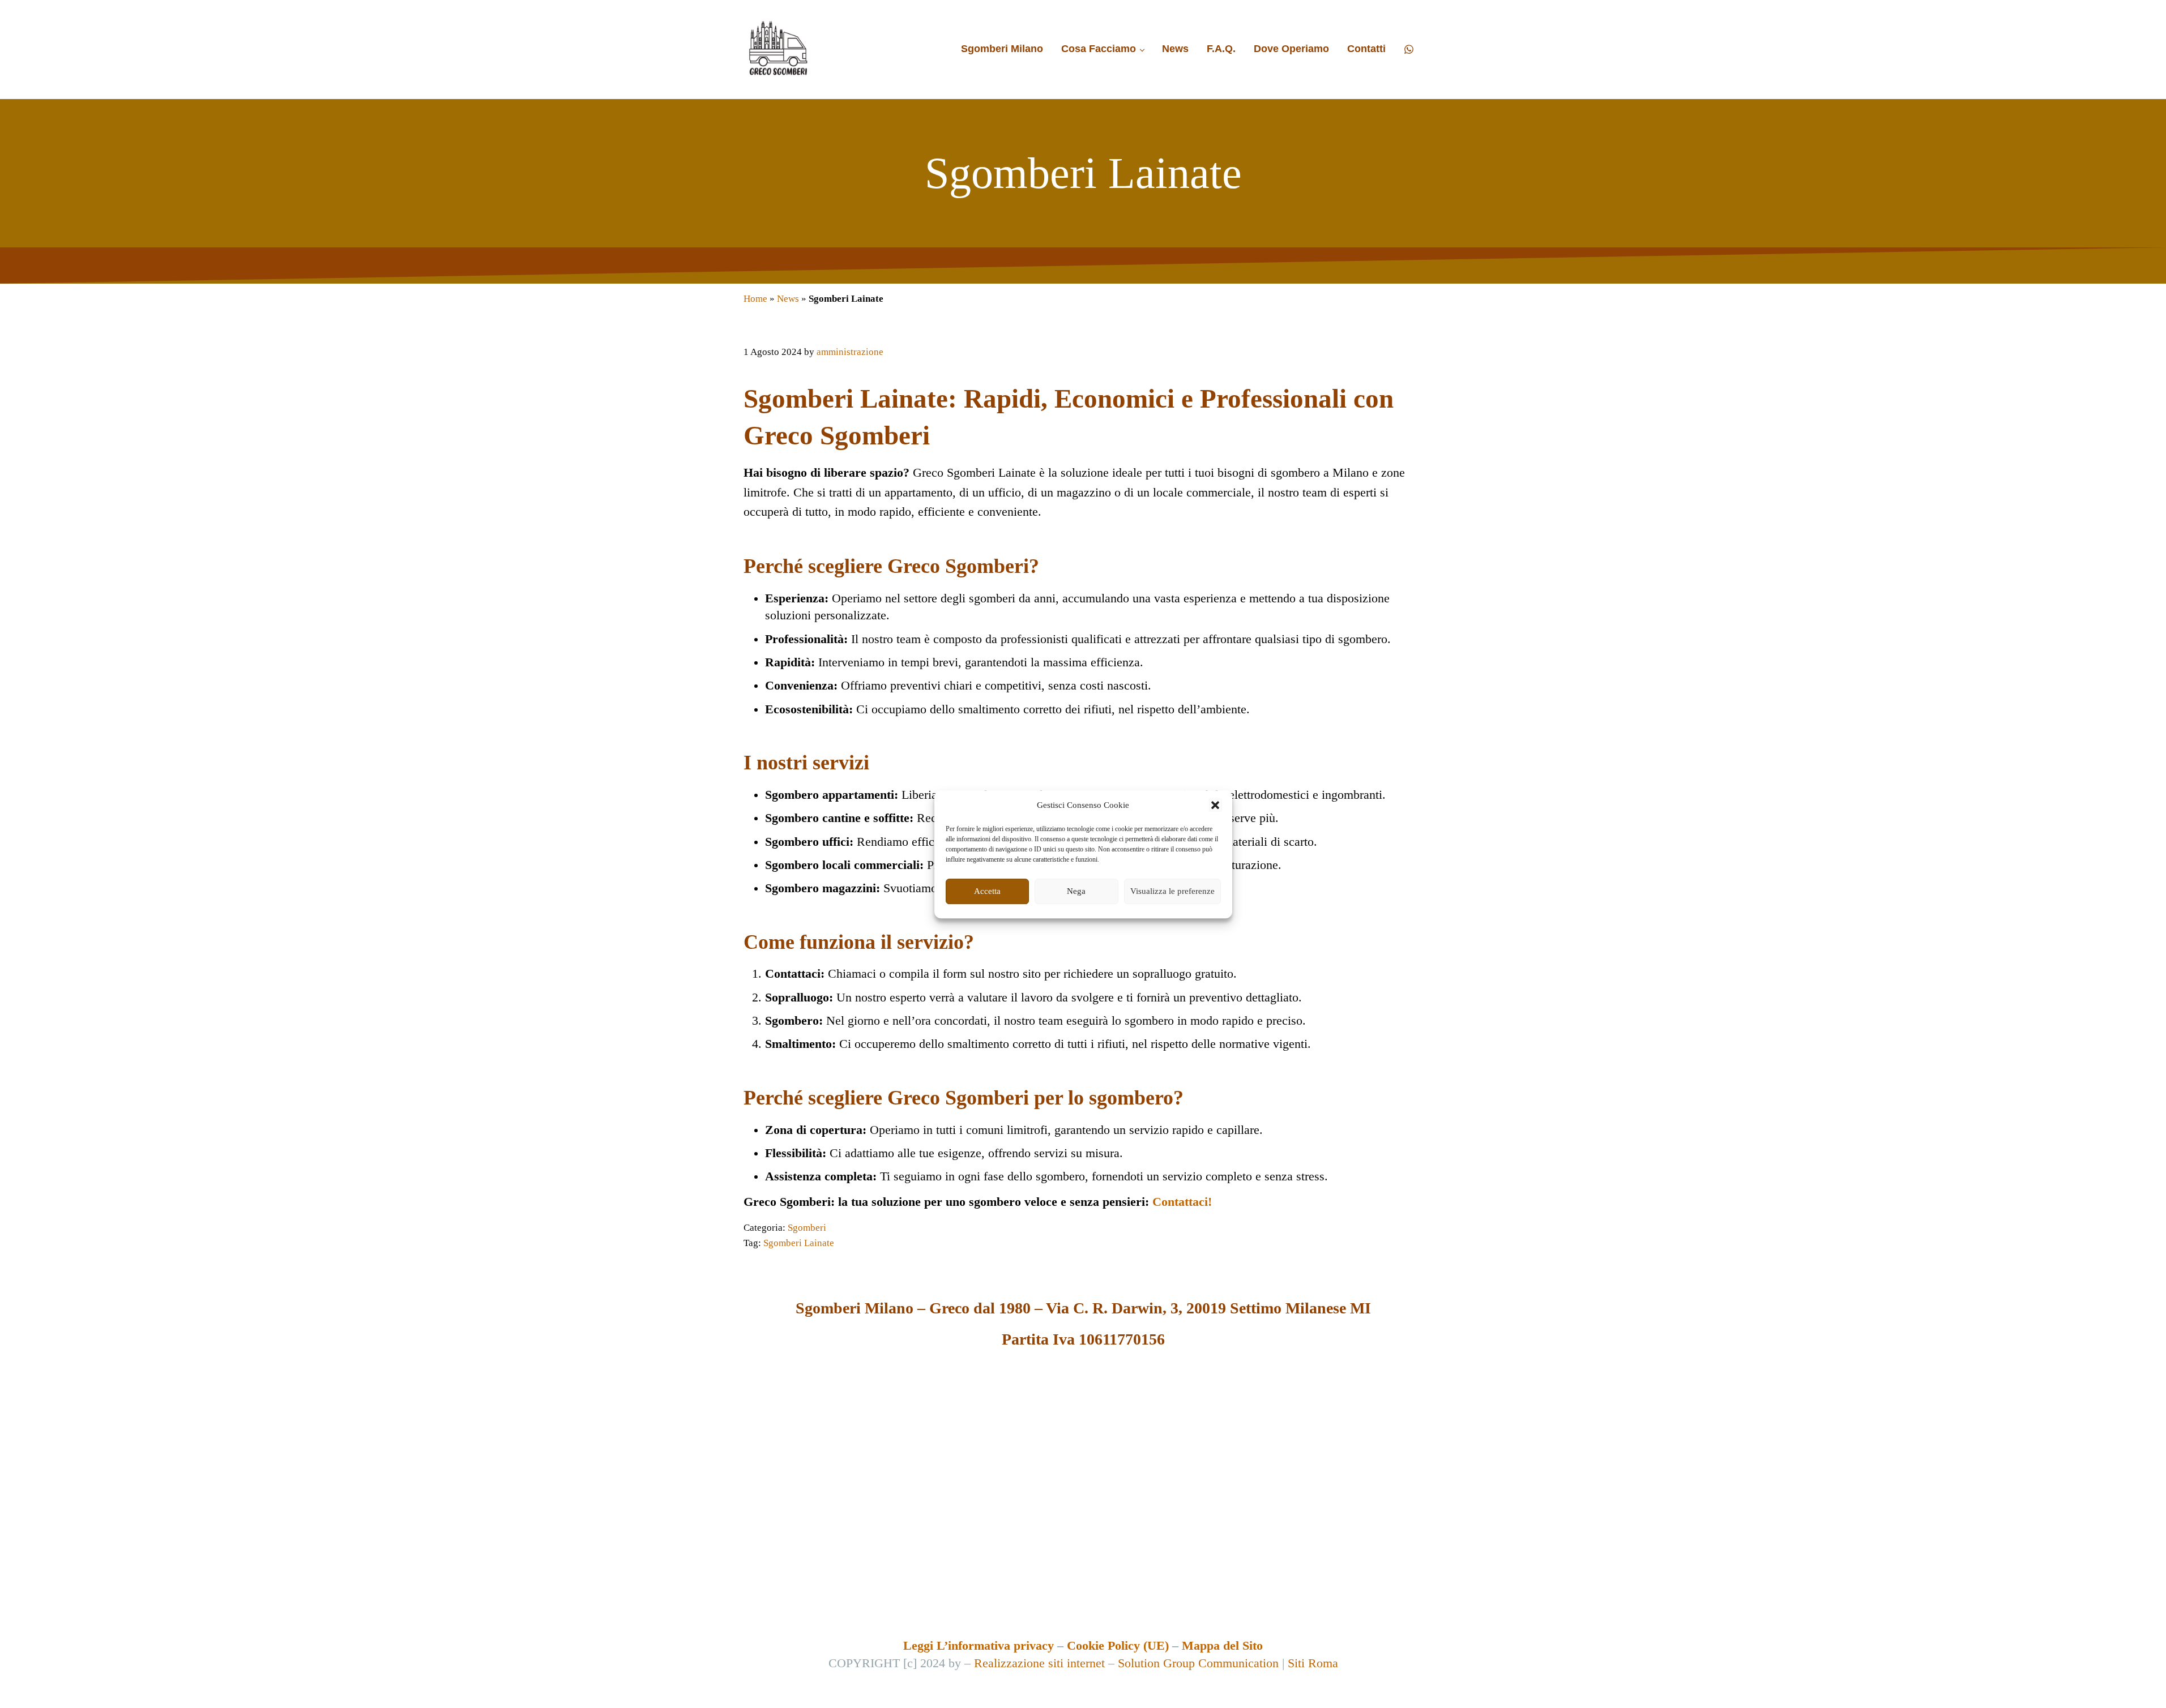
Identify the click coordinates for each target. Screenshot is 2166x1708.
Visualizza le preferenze (1172, 891)
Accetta (987, 891)
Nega (1076, 891)
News (788, 299)
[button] (1215, 806)
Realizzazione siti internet (1039, 1663)
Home (755, 299)
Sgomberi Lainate (799, 1243)
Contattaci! (1182, 1202)
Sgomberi (807, 1228)
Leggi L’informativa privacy (979, 1646)
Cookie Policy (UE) (1118, 1646)
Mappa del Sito (1222, 1646)
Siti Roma (1313, 1663)
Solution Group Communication (1198, 1663)
